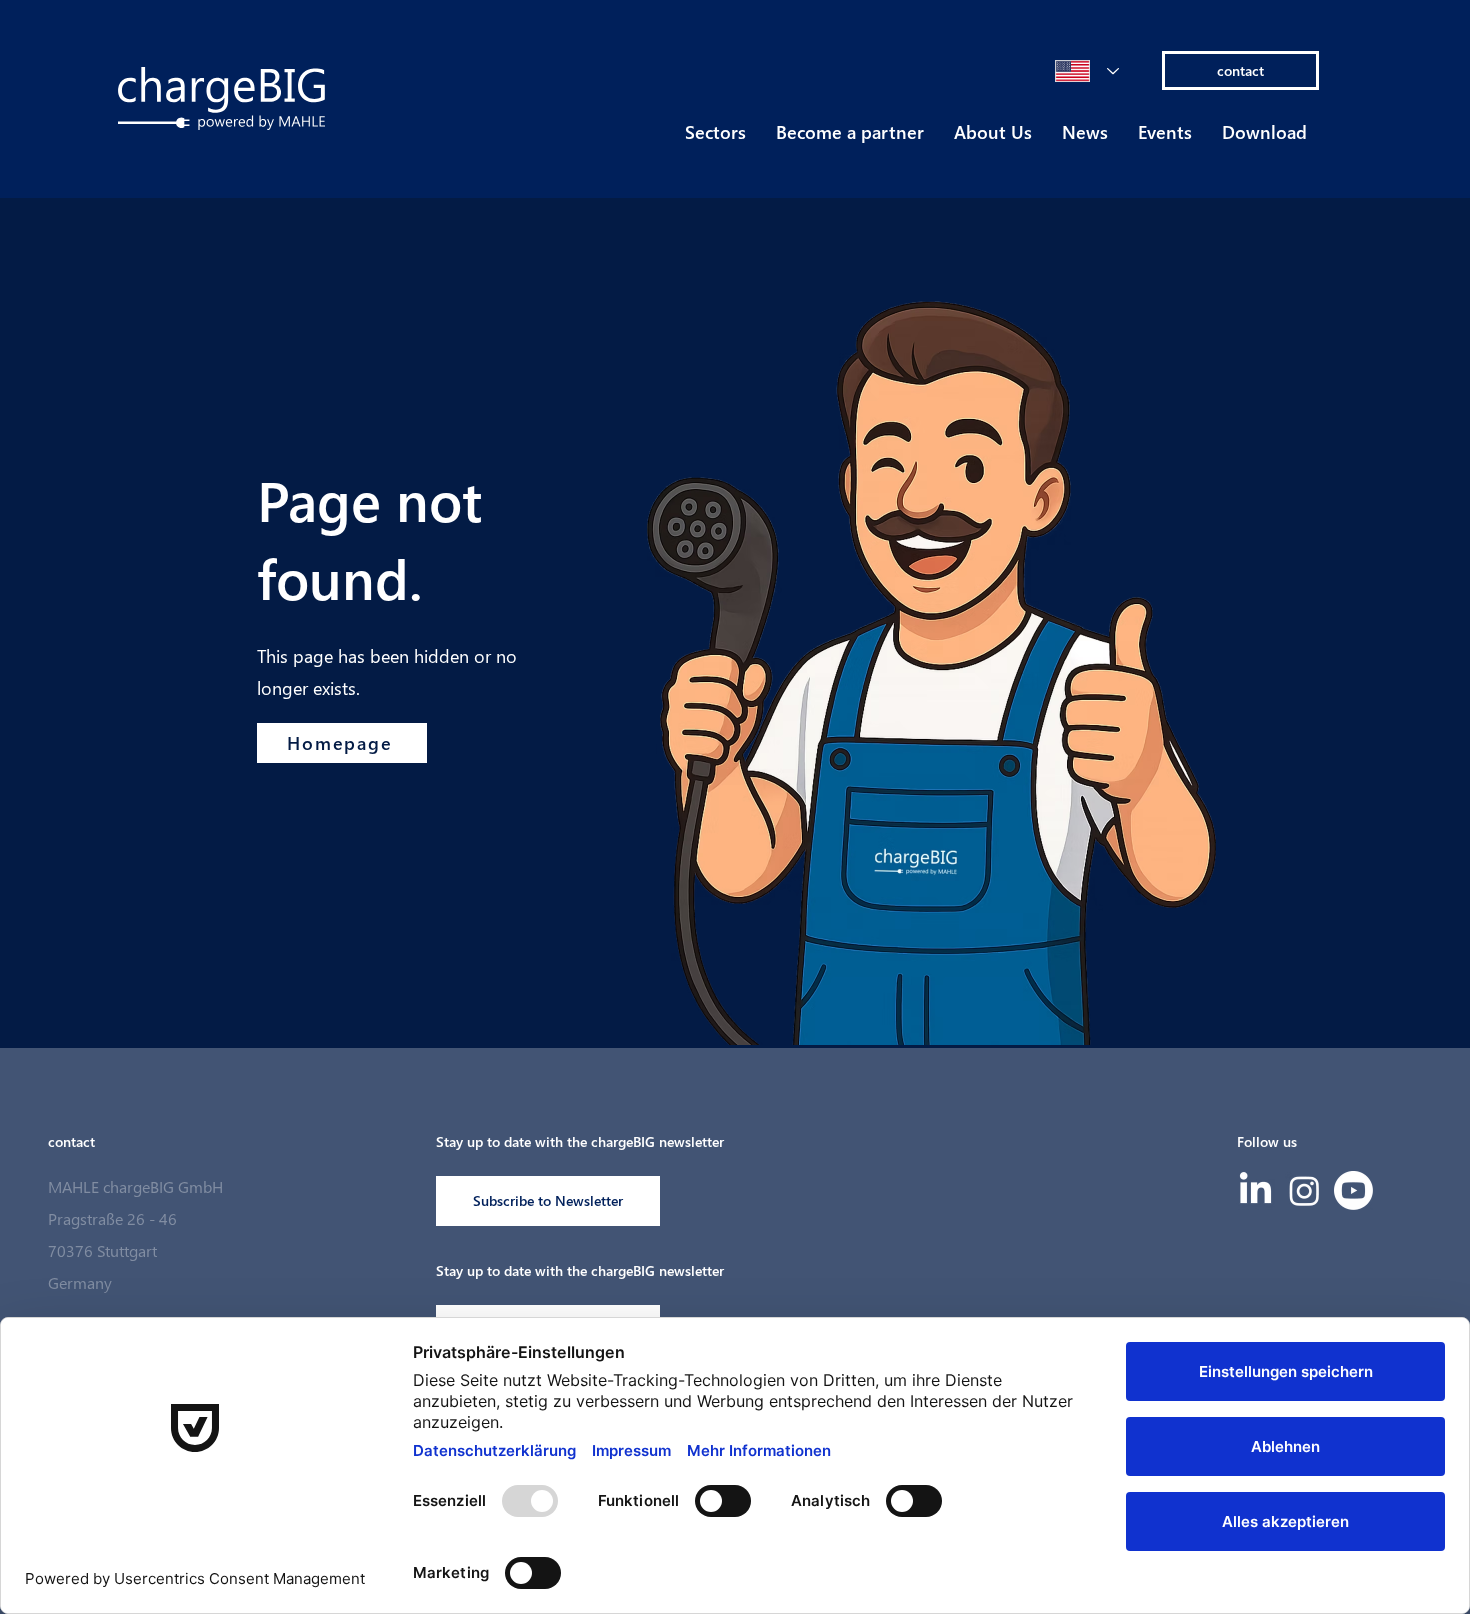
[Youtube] (1353, 1190)
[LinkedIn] (1255, 1190)
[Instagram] (1304, 1190)
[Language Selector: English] (1087, 71)
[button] (715, 138)
